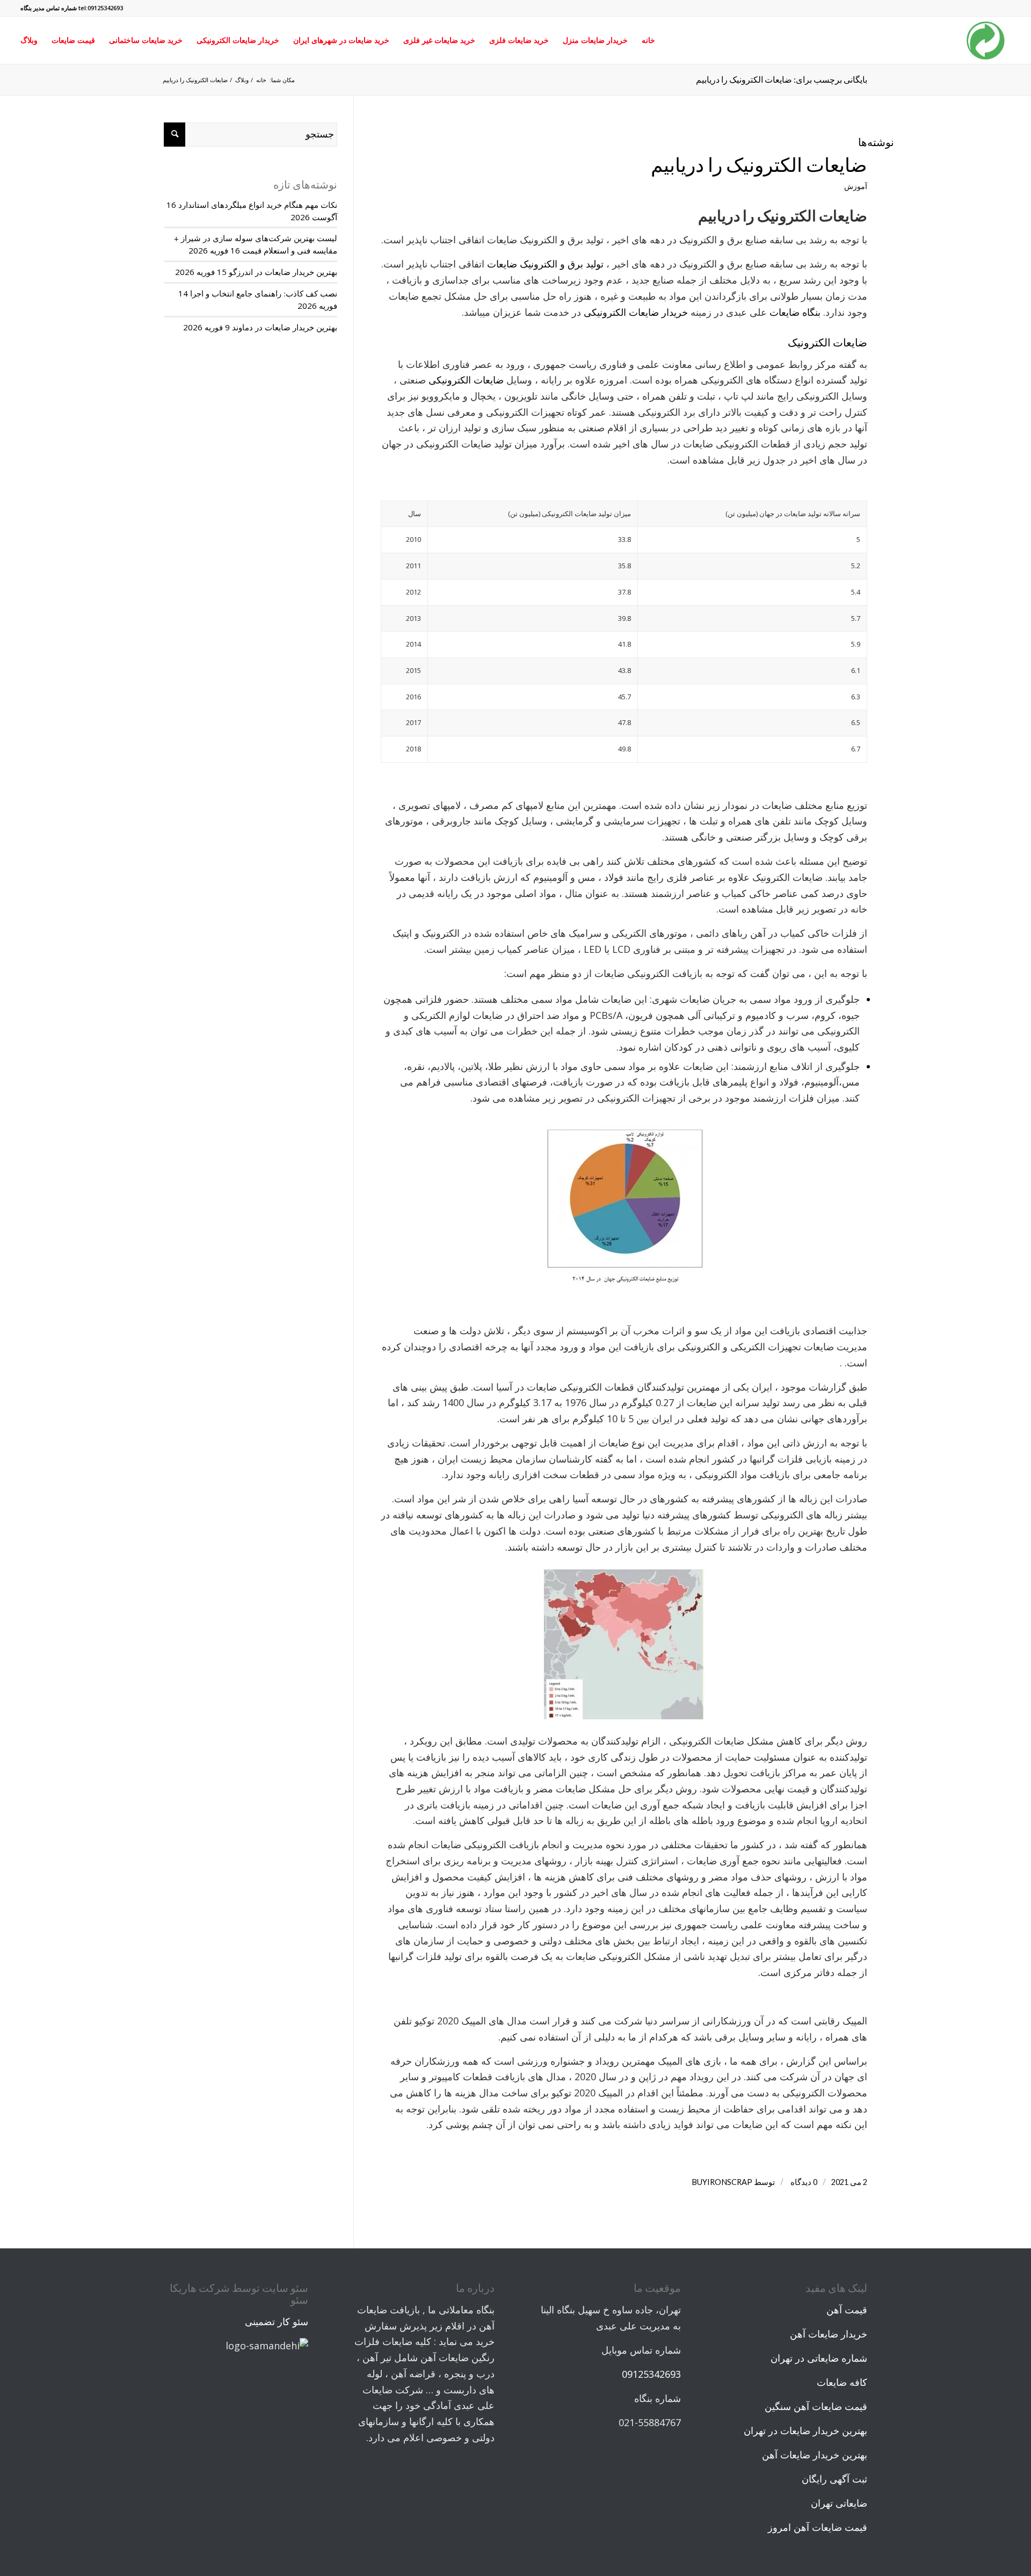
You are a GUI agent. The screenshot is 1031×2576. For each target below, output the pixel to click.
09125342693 (651, 2374)
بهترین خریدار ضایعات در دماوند (285, 327)
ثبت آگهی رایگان (834, 2479)
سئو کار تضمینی (277, 2321)
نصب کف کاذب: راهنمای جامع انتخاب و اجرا (264, 293)
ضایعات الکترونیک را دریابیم (759, 164)
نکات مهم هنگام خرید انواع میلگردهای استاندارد (258, 205)
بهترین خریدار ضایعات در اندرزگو (283, 272)
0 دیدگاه (803, 2182)
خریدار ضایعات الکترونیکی (636, 312)
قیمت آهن (847, 2310)
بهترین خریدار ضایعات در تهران (805, 2430)
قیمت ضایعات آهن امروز (818, 2527)
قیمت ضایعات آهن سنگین (816, 2406)
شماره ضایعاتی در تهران (819, 2358)
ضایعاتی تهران (839, 2503)
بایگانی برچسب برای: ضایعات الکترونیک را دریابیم (782, 79)
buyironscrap (722, 2182)
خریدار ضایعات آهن (829, 2334)
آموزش (856, 186)
